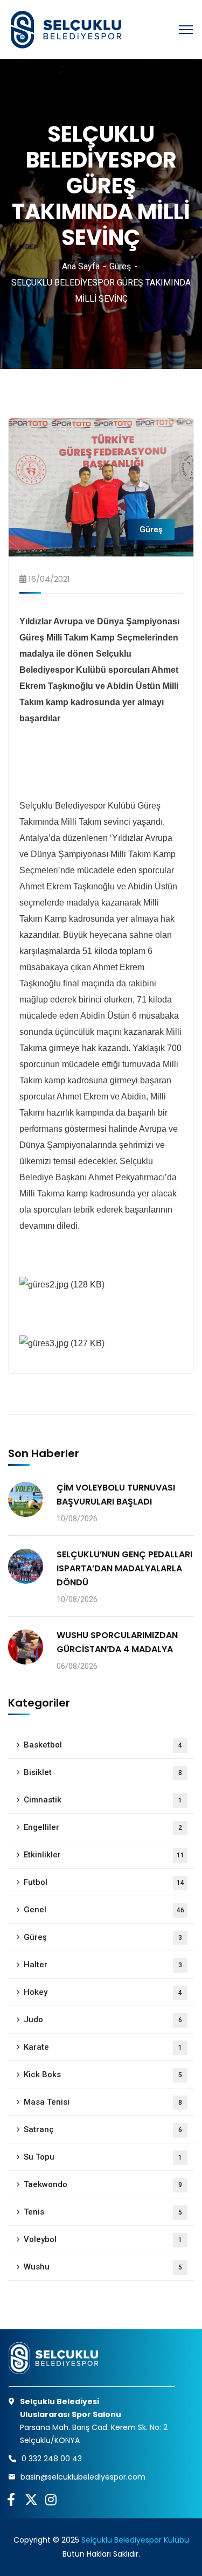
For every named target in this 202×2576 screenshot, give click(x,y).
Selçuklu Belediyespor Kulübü (135, 2540)
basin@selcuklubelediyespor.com (83, 2477)
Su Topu (103, 2157)
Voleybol (103, 2239)
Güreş (120, 266)
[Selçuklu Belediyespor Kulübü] (65, 30)
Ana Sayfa (81, 266)
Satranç (103, 2129)
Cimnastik (103, 1800)
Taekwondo (103, 2184)
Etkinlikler (104, 1855)
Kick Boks (103, 2074)
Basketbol (103, 1745)
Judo (103, 2020)
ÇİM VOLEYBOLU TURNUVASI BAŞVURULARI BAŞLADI (116, 1495)
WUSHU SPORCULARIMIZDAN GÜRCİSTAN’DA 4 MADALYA (117, 1642)
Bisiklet (103, 1772)
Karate (103, 2047)
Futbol (104, 1882)
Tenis (103, 2212)
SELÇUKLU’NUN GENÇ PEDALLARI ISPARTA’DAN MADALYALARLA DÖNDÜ (124, 1568)
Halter (103, 1965)
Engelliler (103, 1827)
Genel (104, 1910)
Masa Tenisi (103, 2102)
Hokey (103, 1992)
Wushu (103, 2267)
